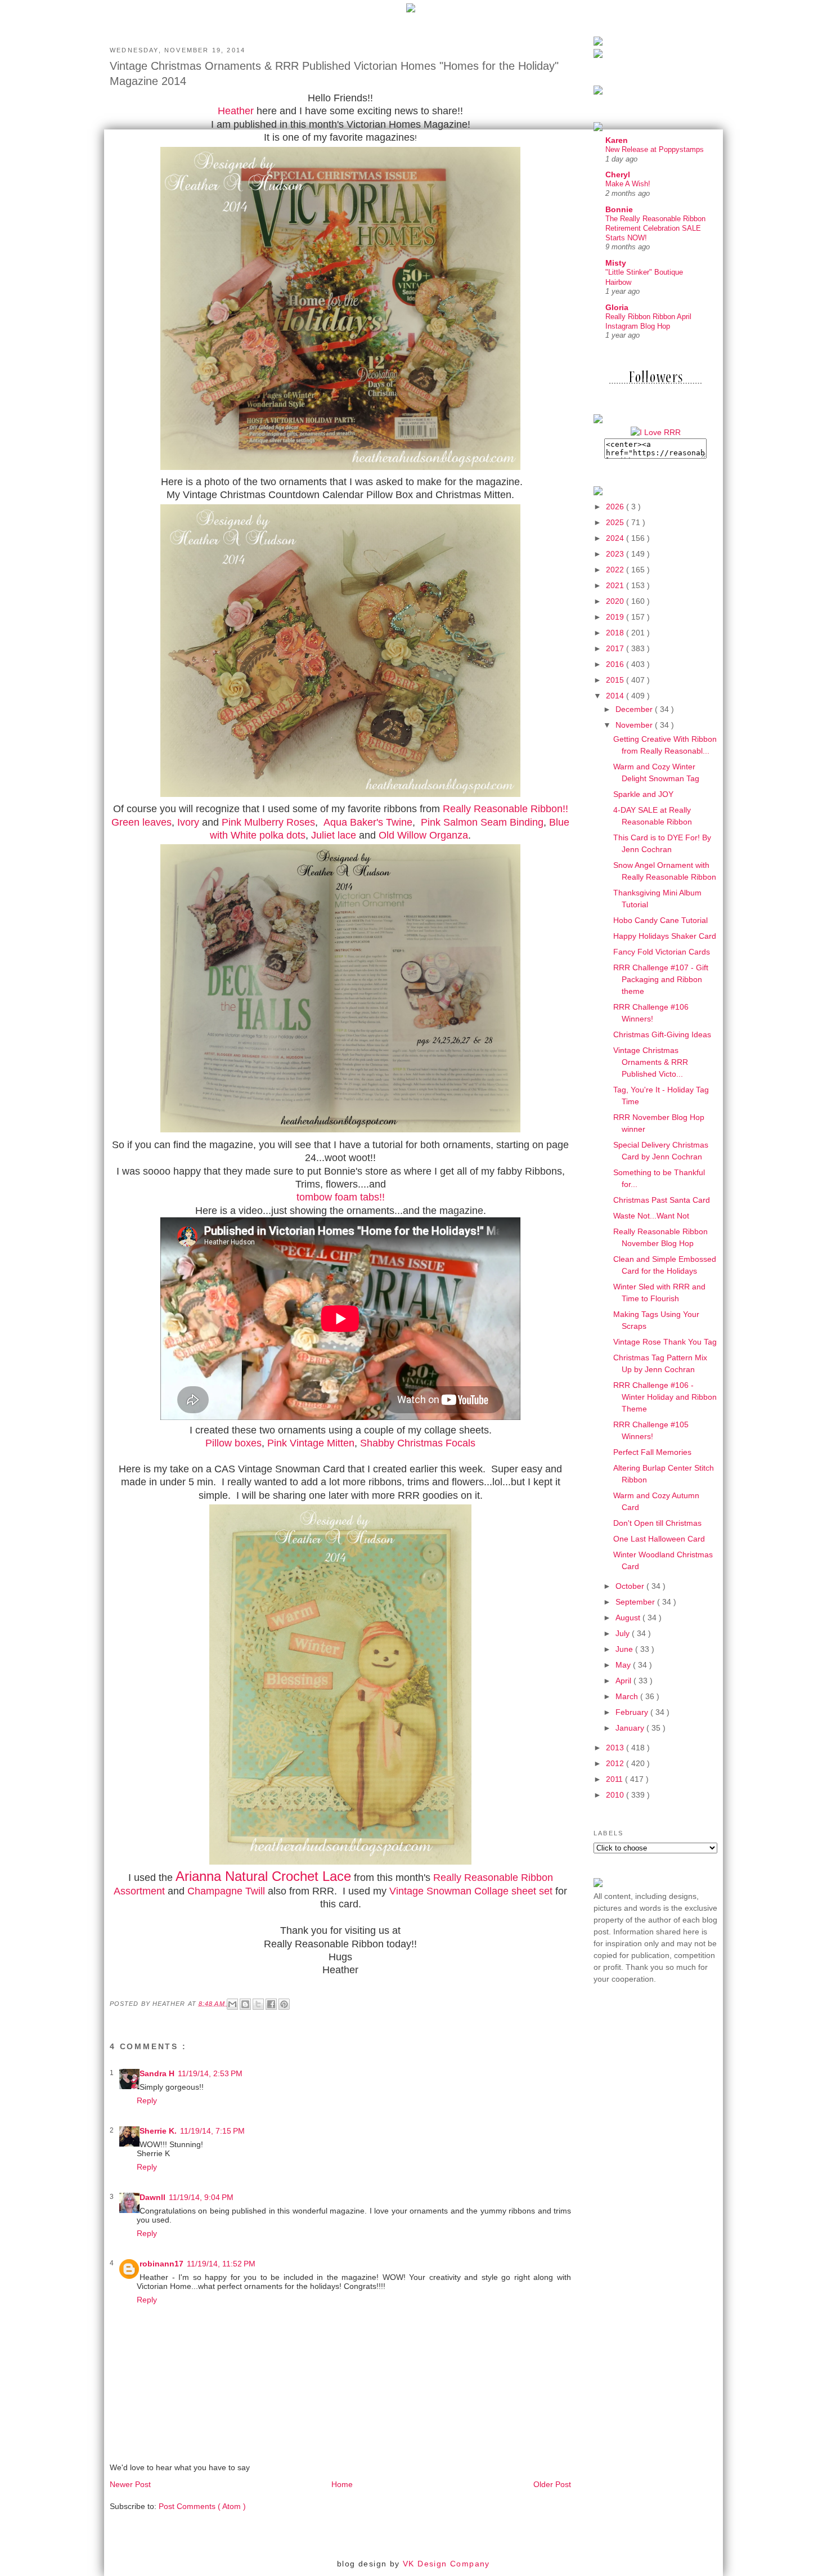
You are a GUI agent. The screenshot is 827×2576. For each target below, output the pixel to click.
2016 (616, 664)
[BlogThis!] (245, 2004)
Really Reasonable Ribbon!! (505, 809)
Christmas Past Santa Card (662, 1200)
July (624, 1633)
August (629, 1618)
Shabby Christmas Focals (418, 1443)
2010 (616, 1795)
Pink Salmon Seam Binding (482, 822)
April (624, 1681)
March (628, 1696)
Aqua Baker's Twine (368, 822)
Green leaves (141, 822)
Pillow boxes (233, 1443)
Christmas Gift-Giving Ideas (662, 1034)
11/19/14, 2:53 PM (210, 2073)
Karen (617, 140)
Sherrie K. (158, 2131)
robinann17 (161, 2264)
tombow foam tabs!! (341, 1197)
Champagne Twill (226, 1891)
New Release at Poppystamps (655, 149)
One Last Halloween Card (659, 1539)
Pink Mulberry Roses (268, 822)
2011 (615, 1779)
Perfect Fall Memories (652, 1452)
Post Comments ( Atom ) (202, 2506)
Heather (236, 111)
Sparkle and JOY (643, 794)
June (625, 1649)
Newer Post (130, 2484)
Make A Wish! (628, 184)
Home (342, 2484)
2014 (616, 696)
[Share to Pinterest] (284, 2004)
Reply (147, 2100)
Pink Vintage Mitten (311, 1443)
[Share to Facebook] (271, 2004)
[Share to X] (258, 2004)
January (631, 1728)
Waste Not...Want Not (651, 1216)
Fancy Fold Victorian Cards (662, 952)
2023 (616, 554)
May (624, 1665)
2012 (616, 1763)
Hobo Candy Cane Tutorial (660, 920)
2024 (616, 538)
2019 (616, 617)
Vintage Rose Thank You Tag (665, 1342)
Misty (616, 263)
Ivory (188, 822)
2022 (616, 570)
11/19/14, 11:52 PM (221, 2264)
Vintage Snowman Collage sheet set (471, 1891)
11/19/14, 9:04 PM (201, 2197)
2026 (616, 507)
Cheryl (618, 174)
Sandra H (157, 2073)
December (635, 709)
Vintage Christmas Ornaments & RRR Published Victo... (651, 1062)
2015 (616, 680)
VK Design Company (446, 2564)
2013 (616, 1748)
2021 (616, 585)
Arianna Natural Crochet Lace (263, 1876)
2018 (616, 633)
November (635, 725)
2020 (616, 601)
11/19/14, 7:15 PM (212, 2131)
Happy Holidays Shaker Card (665, 936)
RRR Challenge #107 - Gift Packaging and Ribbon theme (661, 979)
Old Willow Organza (423, 835)
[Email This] (232, 2004)
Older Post (552, 2484)
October (631, 1586)
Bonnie (619, 209)
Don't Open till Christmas (657, 1523)
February (633, 1712)
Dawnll (152, 2197)
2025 (616, 522)
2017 (616, 648)
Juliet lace (334, 835)
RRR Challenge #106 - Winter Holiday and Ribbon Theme (665, 1397)
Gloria (617, 307)
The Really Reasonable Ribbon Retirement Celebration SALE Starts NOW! (655, 229)
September (636, 1602)
